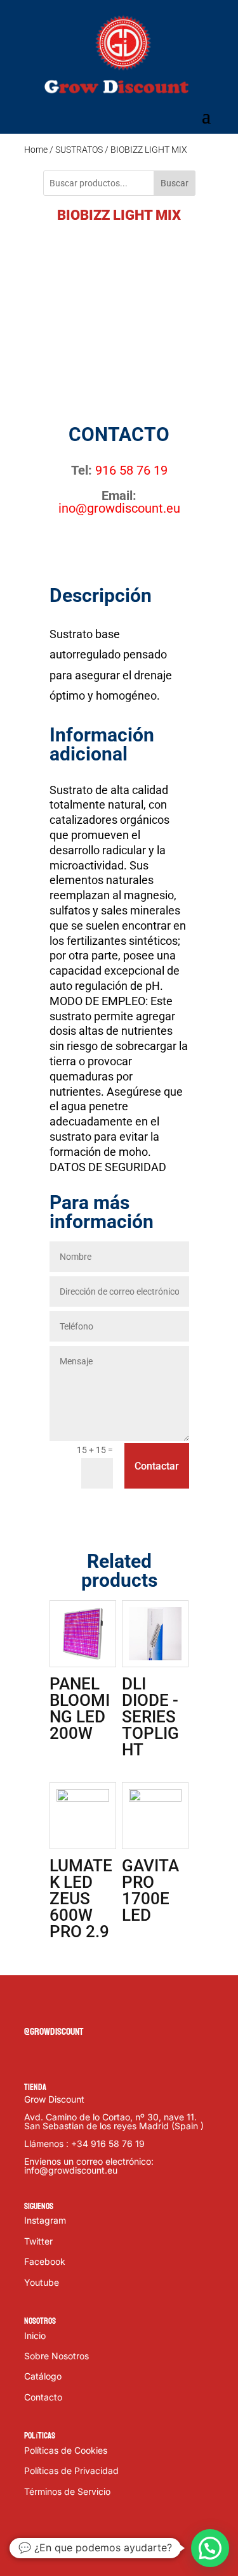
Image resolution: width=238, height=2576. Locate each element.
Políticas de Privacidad (71, 2470)
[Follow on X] (60, 2005)
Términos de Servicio (67, 2491)
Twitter (38, 2241)
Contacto (43, 2397)
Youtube (42, 2282)
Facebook (45, 2261)
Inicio (35, 2336)
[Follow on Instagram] (85, 2005)
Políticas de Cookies (66, 2450)
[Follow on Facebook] (34, 2005)
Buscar (175, 183)
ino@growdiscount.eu (119, 508)
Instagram (45, 2220)
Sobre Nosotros (56, 2356)
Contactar (157, 1466)
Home (36, 150)
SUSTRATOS (79, 150)
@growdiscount (54, 2031)
